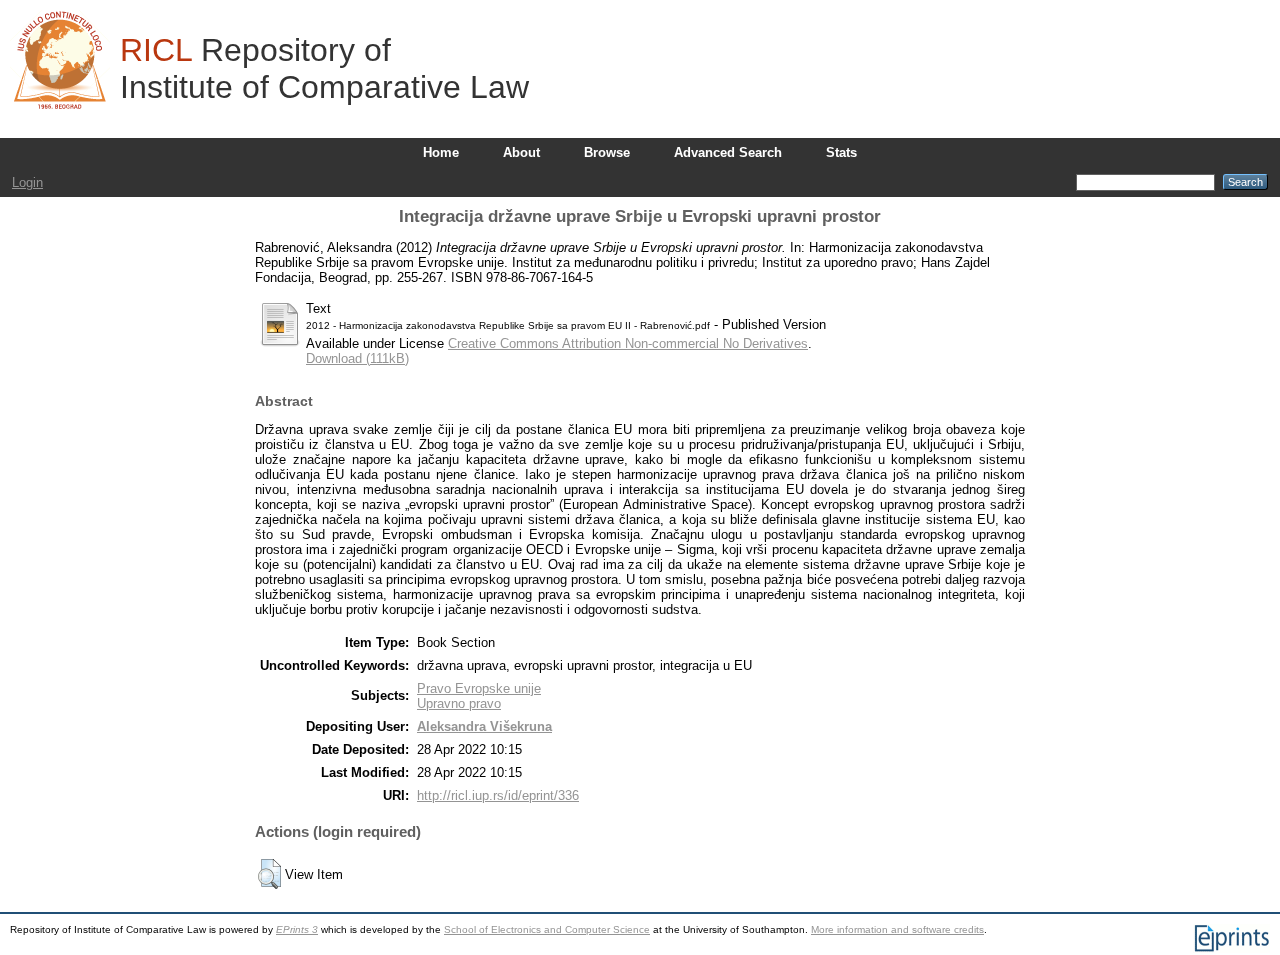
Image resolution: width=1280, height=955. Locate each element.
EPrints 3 (297, 929)
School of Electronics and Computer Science (547, 929)
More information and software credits (897, 929)
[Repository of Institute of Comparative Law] (60, 60)
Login (27, 182)
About (521, 152)
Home (441, 152)
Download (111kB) (357, 358)
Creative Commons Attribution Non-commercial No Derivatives (628, 343)
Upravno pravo (459, 703)
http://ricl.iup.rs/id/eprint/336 (498, 795)
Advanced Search (728, 152)
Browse (607, 152)
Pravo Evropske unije (479, 688)
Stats (841, 152)
